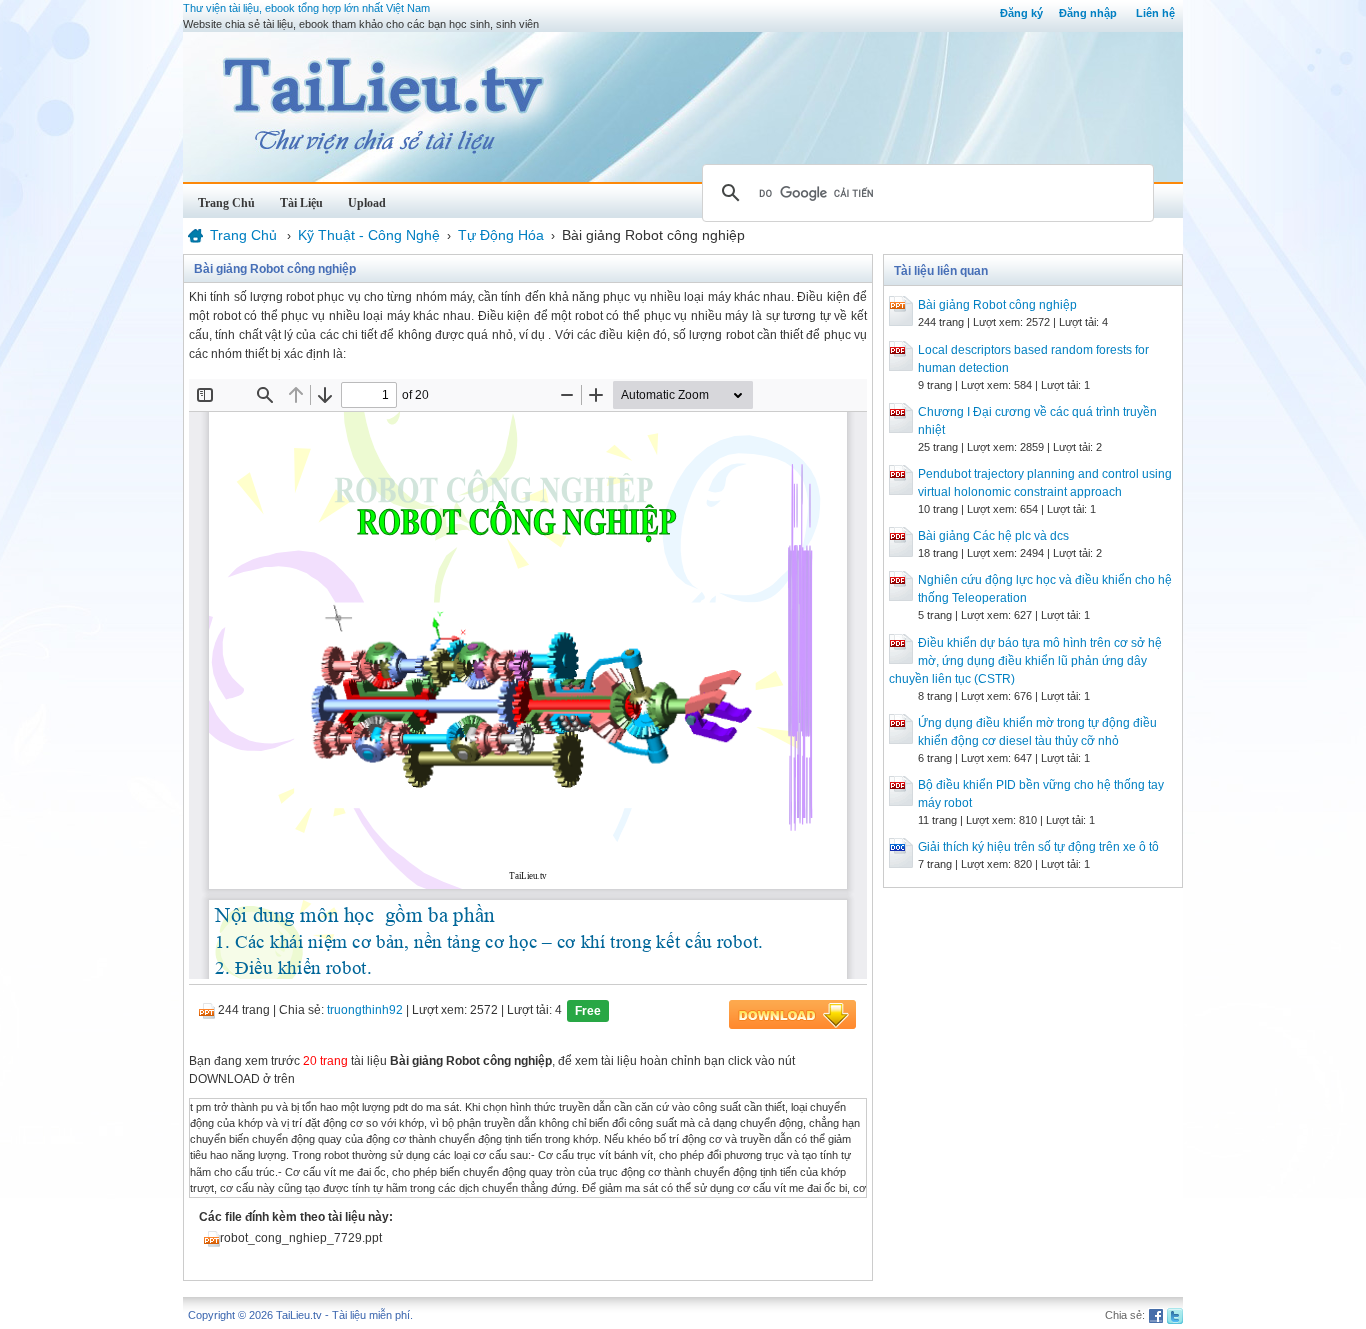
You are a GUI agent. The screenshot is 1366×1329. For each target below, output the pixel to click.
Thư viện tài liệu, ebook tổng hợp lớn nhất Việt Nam (306, 8)
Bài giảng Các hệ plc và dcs (993, 536)
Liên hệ (1155, 13)
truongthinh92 (365, 1010)
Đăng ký (1021, 13)
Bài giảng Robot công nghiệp (997, 305)
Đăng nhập (1088, 13)
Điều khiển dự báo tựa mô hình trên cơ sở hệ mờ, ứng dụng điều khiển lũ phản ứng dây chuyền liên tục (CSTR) (1025, 661)
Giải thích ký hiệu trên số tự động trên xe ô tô (1038, 847)
